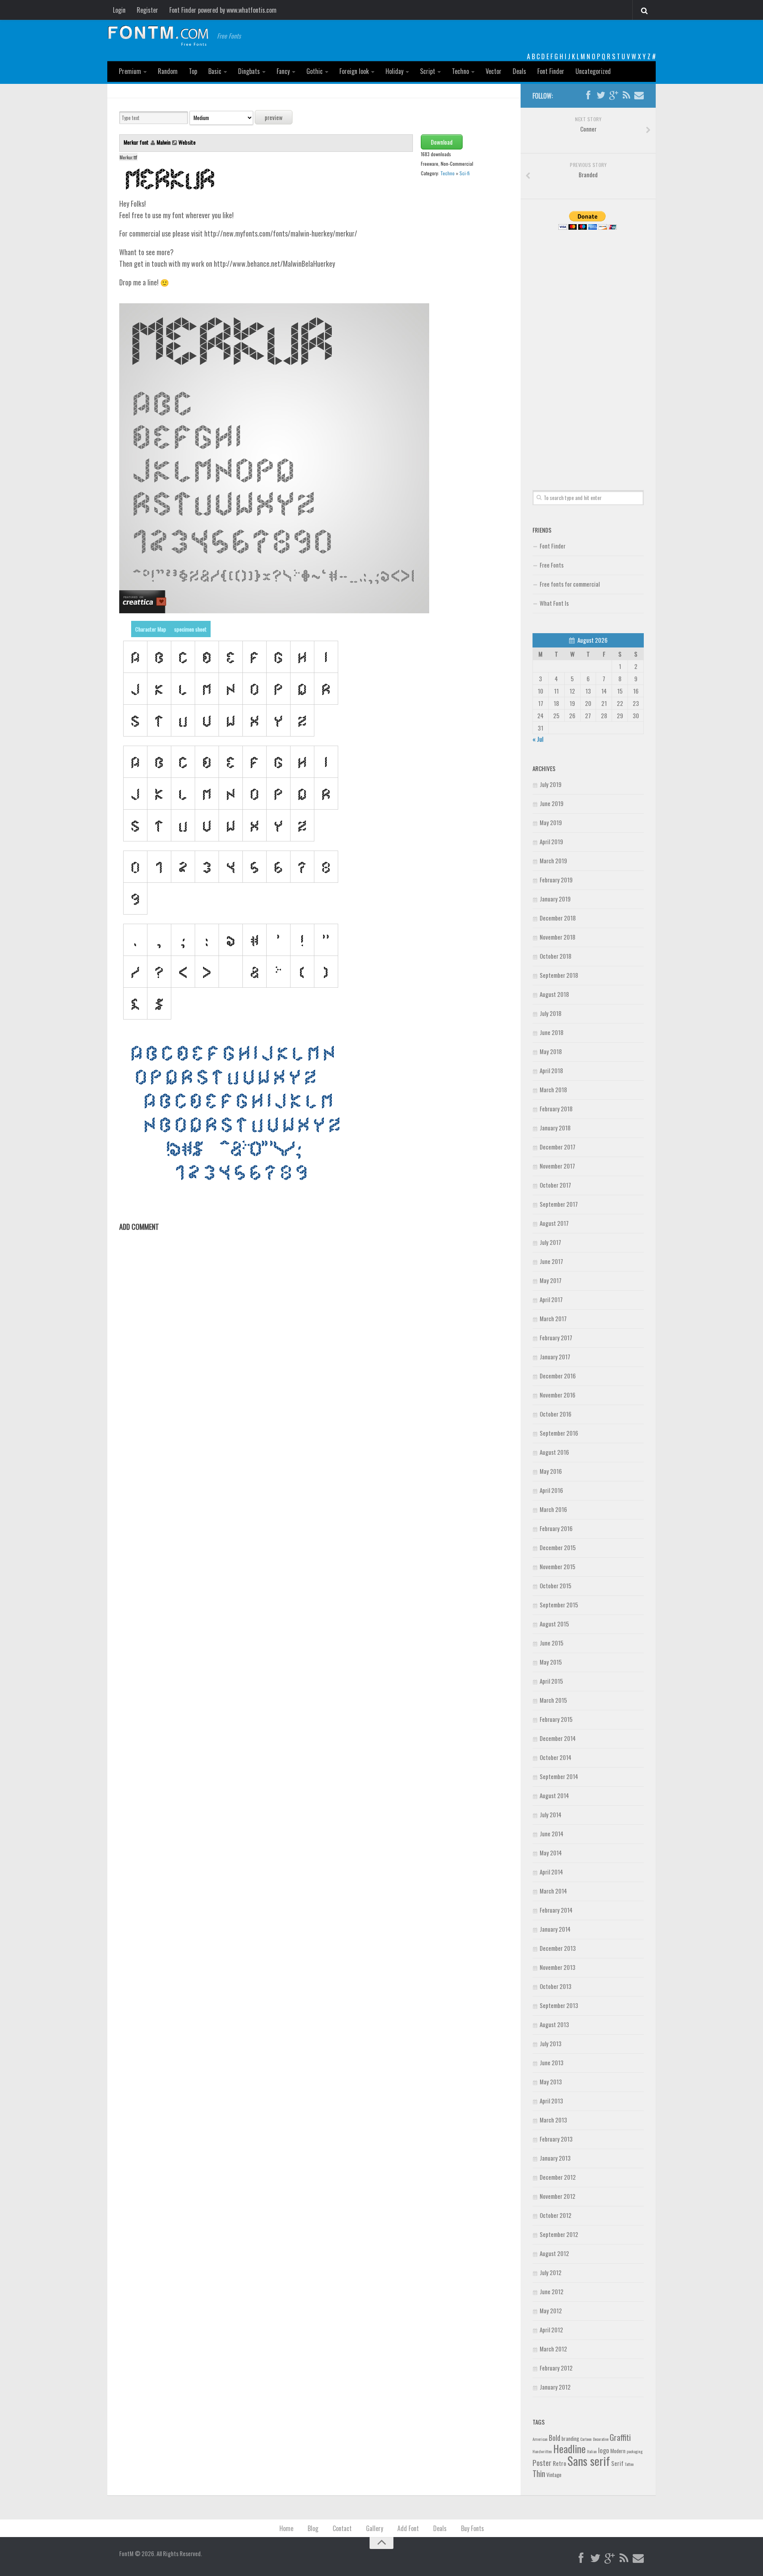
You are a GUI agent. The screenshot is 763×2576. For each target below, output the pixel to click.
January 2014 (555, 1929)
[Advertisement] (588, 351)
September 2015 (559, 1605)
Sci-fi (465, 173)
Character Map (151, 629)
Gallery (375, 2528)
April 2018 (551, 1070)
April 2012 (551, 2330)
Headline (569, 2448)
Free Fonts (552, 565)
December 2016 (558, 1376)
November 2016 (558, 1395)
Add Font (408, 2528)
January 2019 (555, 899)
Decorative (601, 2439)
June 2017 (551, 1261)
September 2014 (559, 1776)
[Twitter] (601, 95)
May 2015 (551, 1662)
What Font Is (554, 603)
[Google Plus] (614, 95)
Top (193, 71)
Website (187, 142)
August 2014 (554, 1795)
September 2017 (559, 1204)
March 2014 (553, 1891)
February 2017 (556, 1337)
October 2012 (556, 2215)
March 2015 (553, 1700)
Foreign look (354, 71)
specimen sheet (190, 629)
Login (119, 10)
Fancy (283, 71)
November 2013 (558, 1967)
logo (604, 2450)
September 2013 (559, 2005)
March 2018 (553, 1089)
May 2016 (551, 1471)
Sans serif (589, 2461)
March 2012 (553, 2349)
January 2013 (555, 2158)
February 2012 (556, 2368)
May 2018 (551, 1051)
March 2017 (553, 1318)
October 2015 (556, 1586)
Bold (555, 2437)
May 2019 (551, 822)
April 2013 (551, 2101)
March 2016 (553, 1509)
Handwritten (542, 2451)
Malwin (164, 142)
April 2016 (551, 1490)
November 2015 (558, 1566)
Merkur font (137, 142)
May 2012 (551, 2310)
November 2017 (557, 1166)
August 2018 (554, 994)
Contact (342, 2528)
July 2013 (551, 2043)
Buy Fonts (473, 2528)
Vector (494, 71)
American (540, 2439)
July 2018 (551, 1013)
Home (286, 2528)
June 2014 (552, 1834)
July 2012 (551, 2272)
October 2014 (556, 1757)
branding (570, 2438)
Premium (130, 71)
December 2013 (558, 1948)
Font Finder (551, 71)
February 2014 (556, 1910)
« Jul (538, 739)
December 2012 (558, 2177)
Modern (618, 2451)
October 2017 (555, 1185)
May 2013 (551, 2082)
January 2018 (555, 1128)
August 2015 (554, 1624)
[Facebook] (588, 95)
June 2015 (552, 1643)
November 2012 (558, 2196)
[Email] (639, 95)
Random (168, 71)
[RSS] (626, 95)
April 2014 (551, 1872)
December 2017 (558, 1147)
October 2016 (556, 1414)
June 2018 (552, 1032)
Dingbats (249, 71)
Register (147, 10)
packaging (635, 2451)
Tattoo (629, 2464)
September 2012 (559, 2234)
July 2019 (551, 784)
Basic (215, 71)
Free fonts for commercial (570, 584)
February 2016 (556, 1528)
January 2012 (555, 2387)
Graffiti (620, 2437)
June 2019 (552, 803)
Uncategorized (593, 71)
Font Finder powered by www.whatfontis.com (223, 10)
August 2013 (554, 2024)
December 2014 (558, 1738)
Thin (539, 2473)
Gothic (315, 71)
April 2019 (551, 841)
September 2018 (559, 975)
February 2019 (556, 880)
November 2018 (558, 937)
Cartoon (586, 2439)
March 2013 (553, 2120)
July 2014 (551, 1814)
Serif (617, 2463)
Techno (460, 71)
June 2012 (552, 2291)
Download (442, 142)
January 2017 (555, 1357)
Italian (592, 2451)
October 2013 (556, 1986)
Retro (560, 2463)
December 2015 (558, 1547)
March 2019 (553, 861)
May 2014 (551, 1853)
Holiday (394, 71)
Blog (313, 2528)
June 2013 (552, 2062)
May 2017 (551, 1280)
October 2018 (556, 956)
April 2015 (551, 1681)
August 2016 (554, 1452)
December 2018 (558, 918)
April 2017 (551, 1299)
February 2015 (556, 1719)
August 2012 (554, 2253)
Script (428, 71)
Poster (542, 2463)
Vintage (554, 2475)
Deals (519, 71)
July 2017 (550, 1242)
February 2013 (556, 2139)
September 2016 (559, 1433)
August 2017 (554, 1223)
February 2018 (556, 1109)
